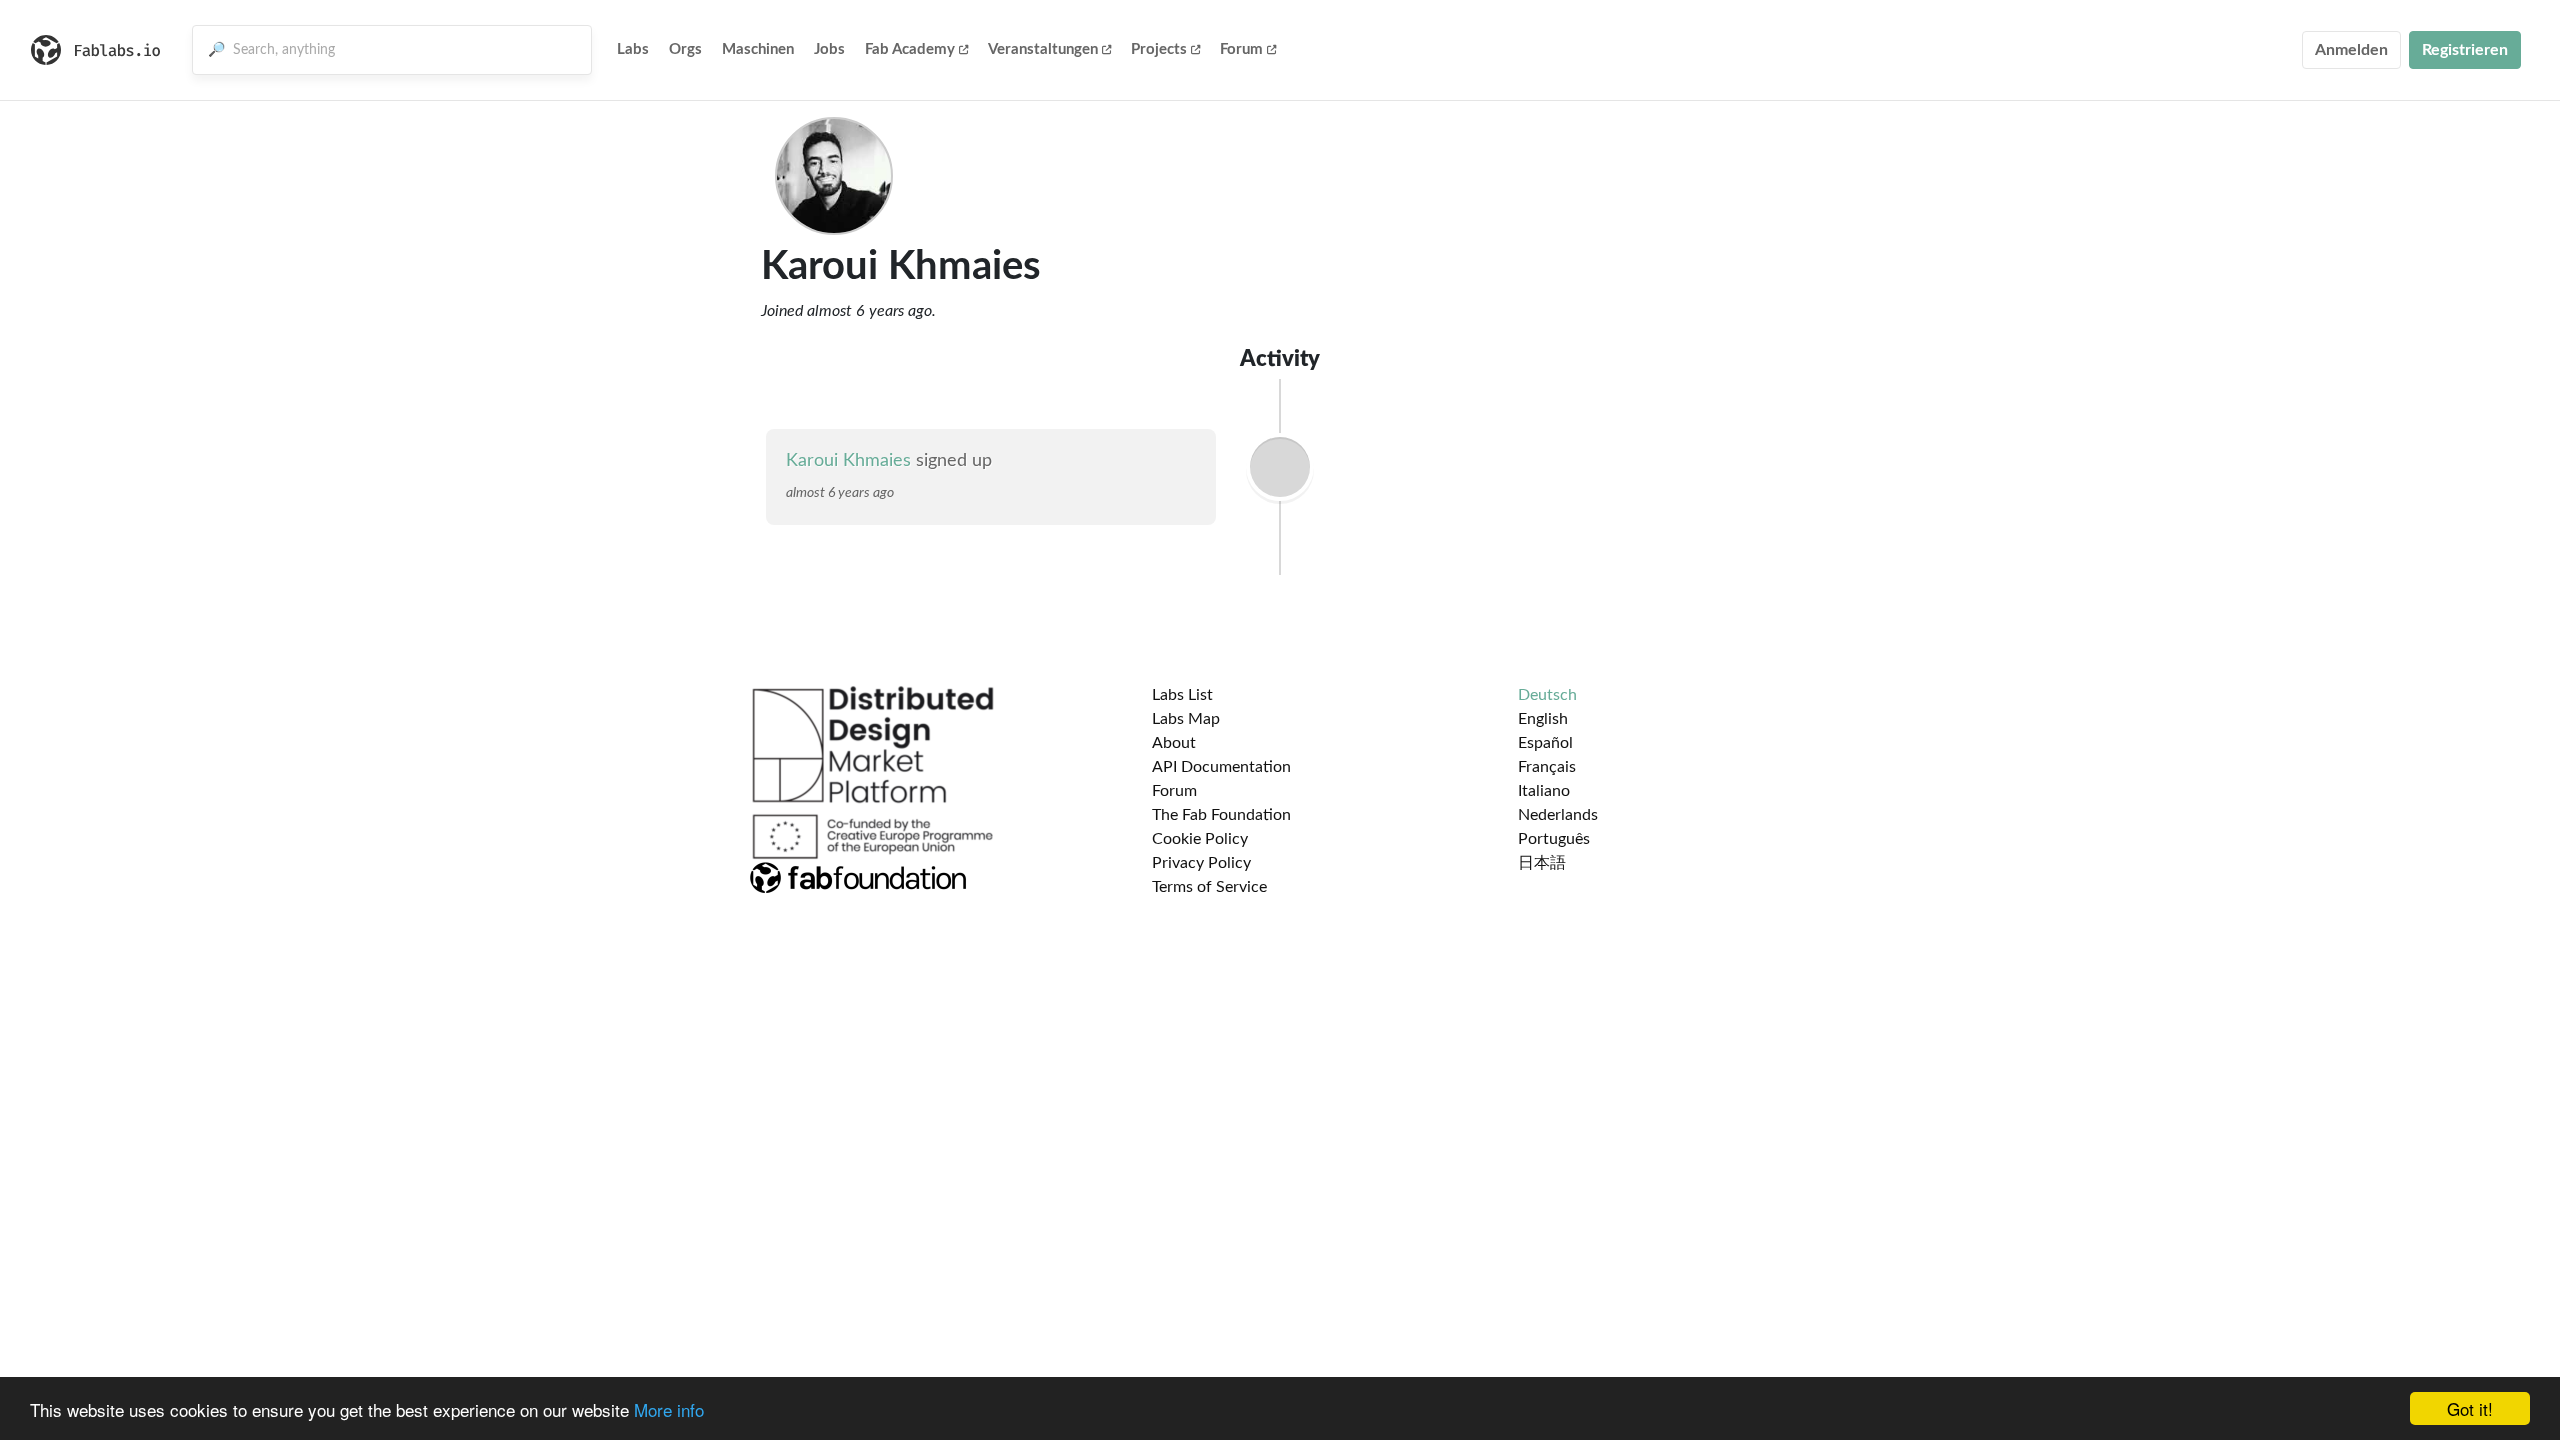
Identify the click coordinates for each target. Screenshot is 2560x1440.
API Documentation (1221, 767)
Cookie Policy (1200, 839)
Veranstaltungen (1043, 49)
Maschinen (758, 49)
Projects (1159, 49)
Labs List (1182, 695)
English (1543, 719)
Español (1545, 743)
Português (1554, 839)
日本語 (1542, 863)
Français (1547, 767)
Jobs (829, 49)
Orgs (685, 49)
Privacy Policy (1201, 863)
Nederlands (1558, 815)
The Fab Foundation (1221, 815)
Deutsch (1547, 695)
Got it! (2470, 1408)
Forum (1241, 49)
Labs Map (1186, 719)
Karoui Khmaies (848, 461)
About (1174, 743)
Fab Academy (910, 49)
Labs (633, 49)
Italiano (1544, 791)
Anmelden (2351, 50)
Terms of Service (1209, 887)
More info (669, 1409)
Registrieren (2465, 50)
